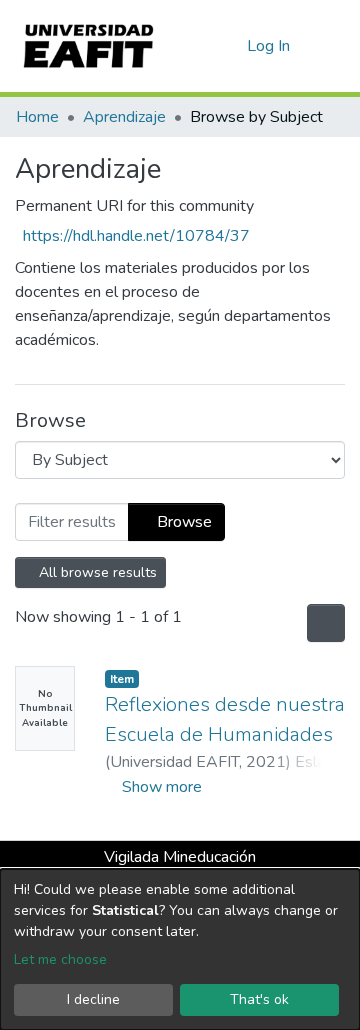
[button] (228, 46)
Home (37, 117)
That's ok (259, 999)
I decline (93, 999)
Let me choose (60, 959)
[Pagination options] (324, 623)
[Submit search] (199, 46)
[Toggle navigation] (332, 46)
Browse (182, 522)
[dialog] (180, 949)
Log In (269, 46)
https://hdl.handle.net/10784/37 (136, 236)
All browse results (97, 572)
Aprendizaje (124, 117)
